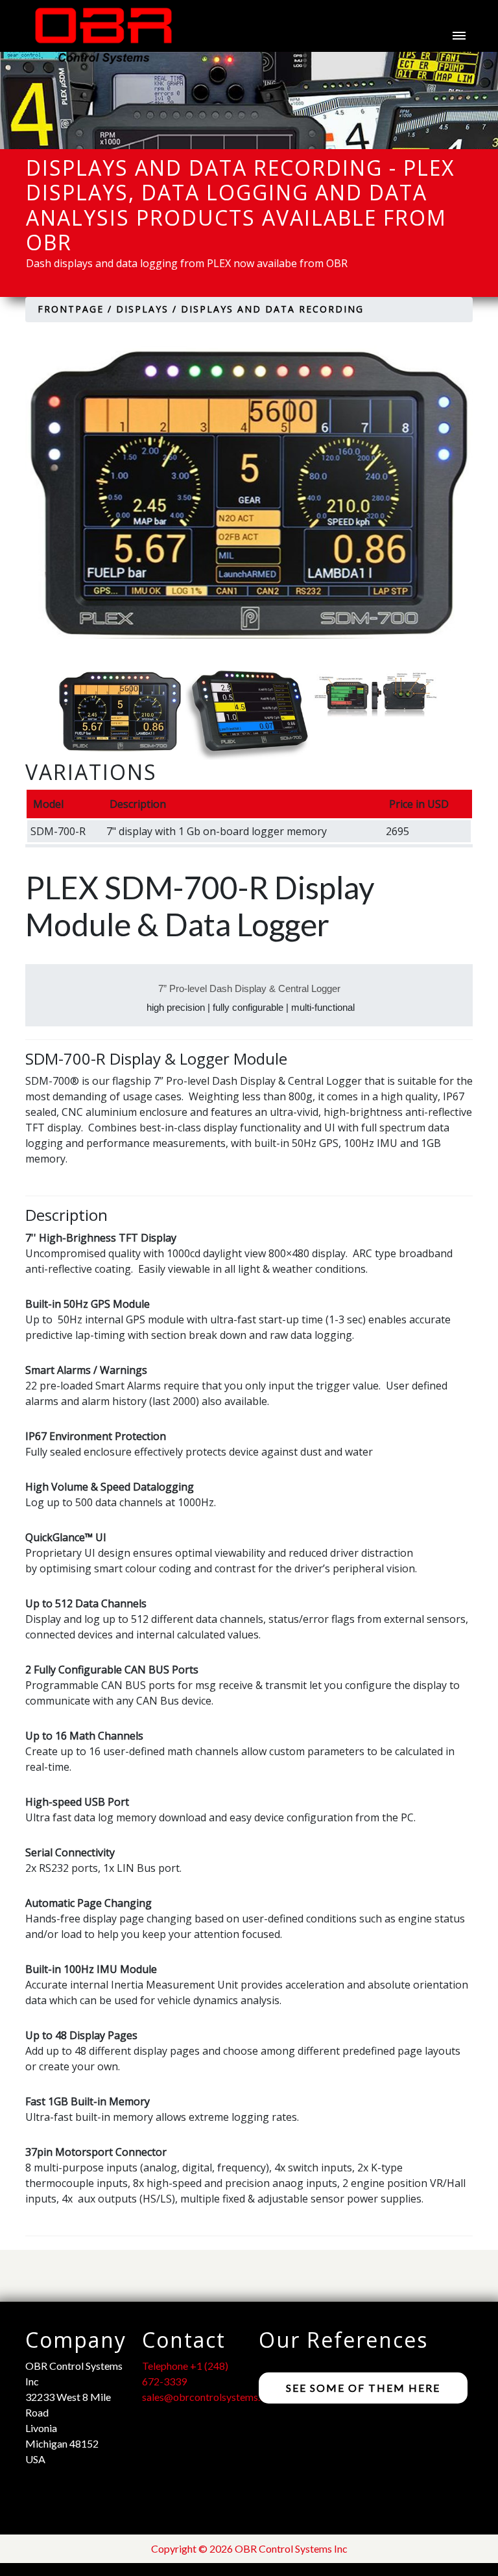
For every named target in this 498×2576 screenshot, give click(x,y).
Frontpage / (75, 309)
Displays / (147, 309)
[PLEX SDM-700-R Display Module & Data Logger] (249, 492)
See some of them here (363, 2388)
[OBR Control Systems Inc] (97, 36)
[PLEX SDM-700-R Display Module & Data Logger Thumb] (122, 711)
